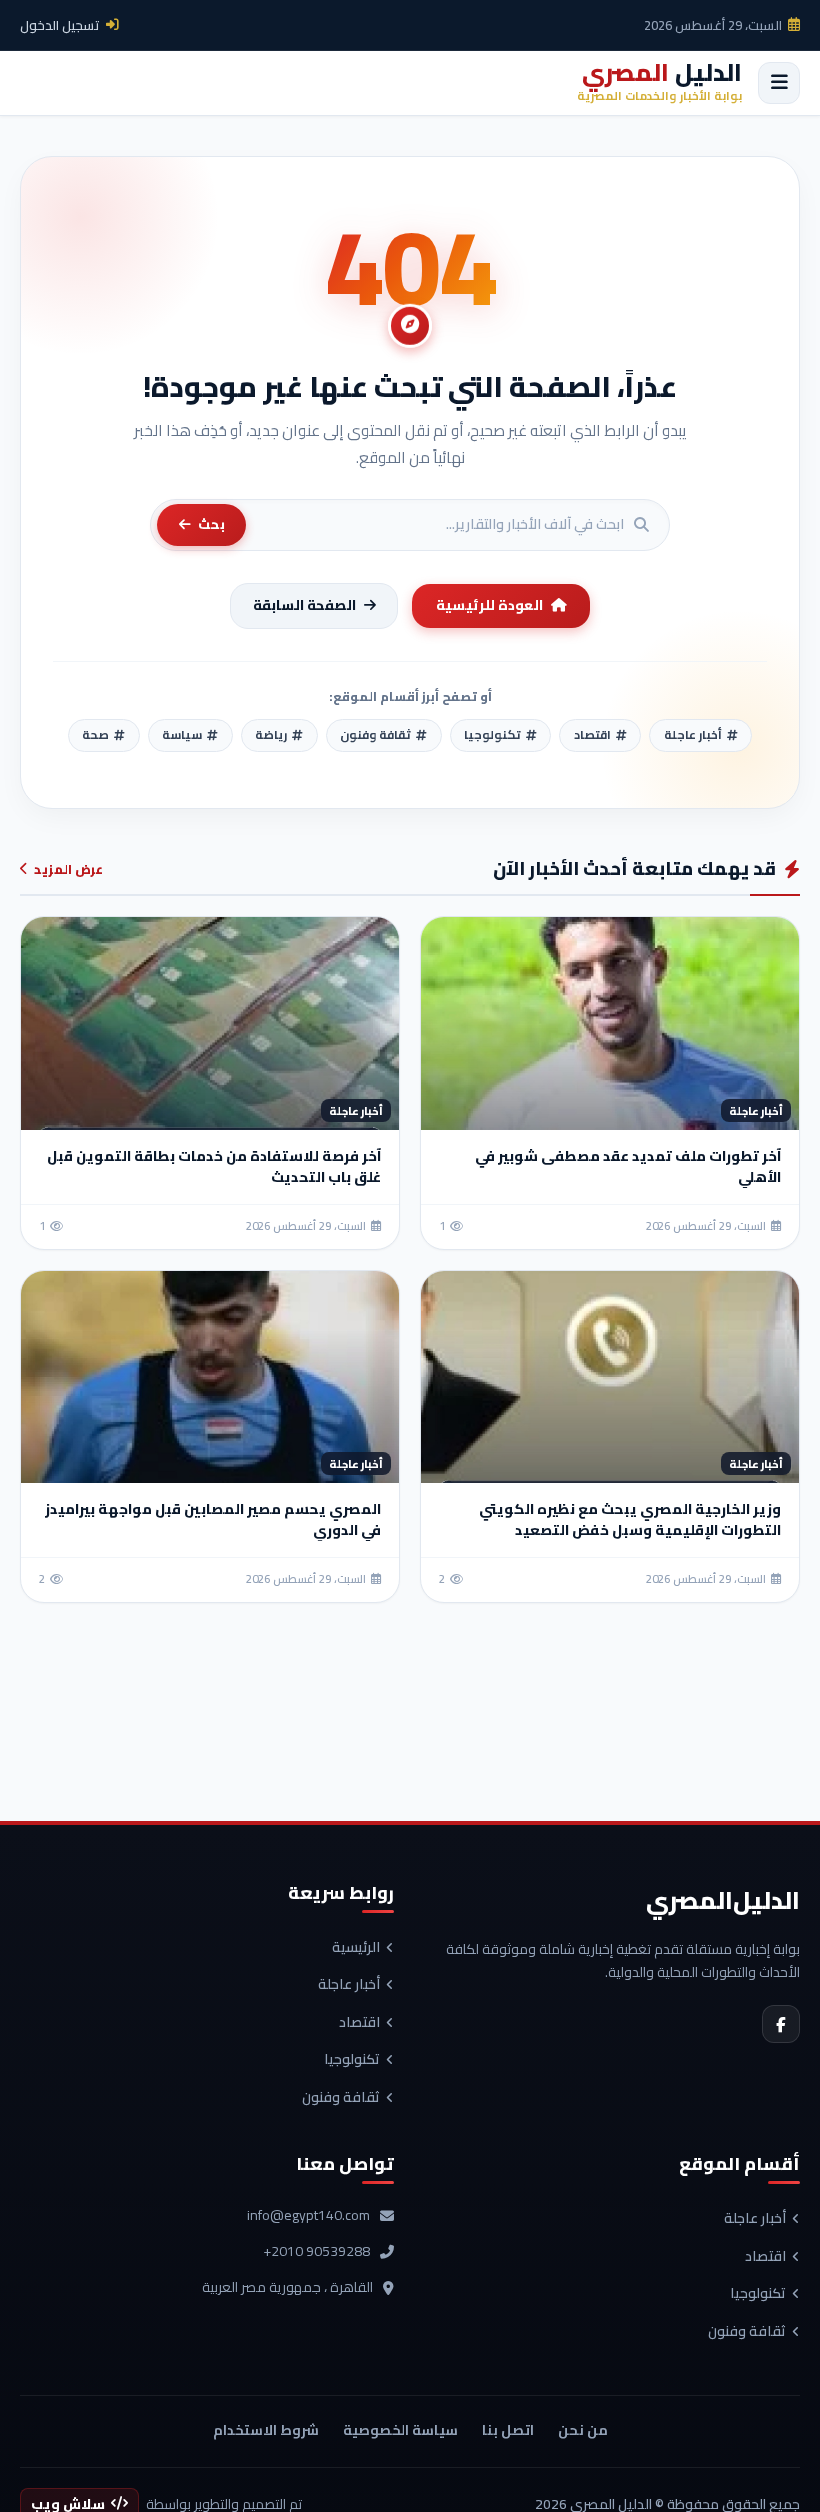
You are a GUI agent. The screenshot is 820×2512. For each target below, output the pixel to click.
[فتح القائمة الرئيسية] (779, 83)
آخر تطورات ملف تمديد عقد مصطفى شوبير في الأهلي (628, 1166)
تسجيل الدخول (60, 25)
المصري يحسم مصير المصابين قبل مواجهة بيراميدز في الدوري (213, 1519)
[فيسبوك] (781, 2024)
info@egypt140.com (308, 2216)
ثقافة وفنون (341, 2098)
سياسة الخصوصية (400, 2430)
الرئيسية (356, 1948)
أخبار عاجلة (349, 1985)
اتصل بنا (508, 2430)
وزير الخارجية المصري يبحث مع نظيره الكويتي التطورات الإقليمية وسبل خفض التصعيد (630, 1519)
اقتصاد (359, 2023)
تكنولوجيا (352, 2060)
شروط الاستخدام (266, 2430)
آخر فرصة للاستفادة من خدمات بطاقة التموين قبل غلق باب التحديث (214, 1166)
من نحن (583, 2430)
